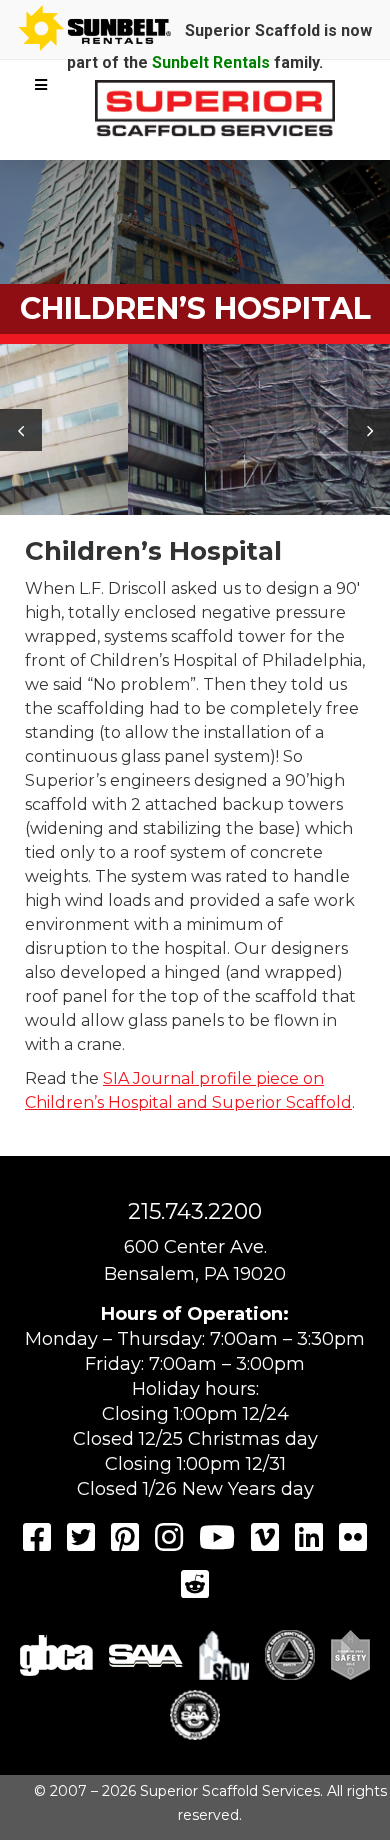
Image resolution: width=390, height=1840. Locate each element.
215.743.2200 (195, 1211)
